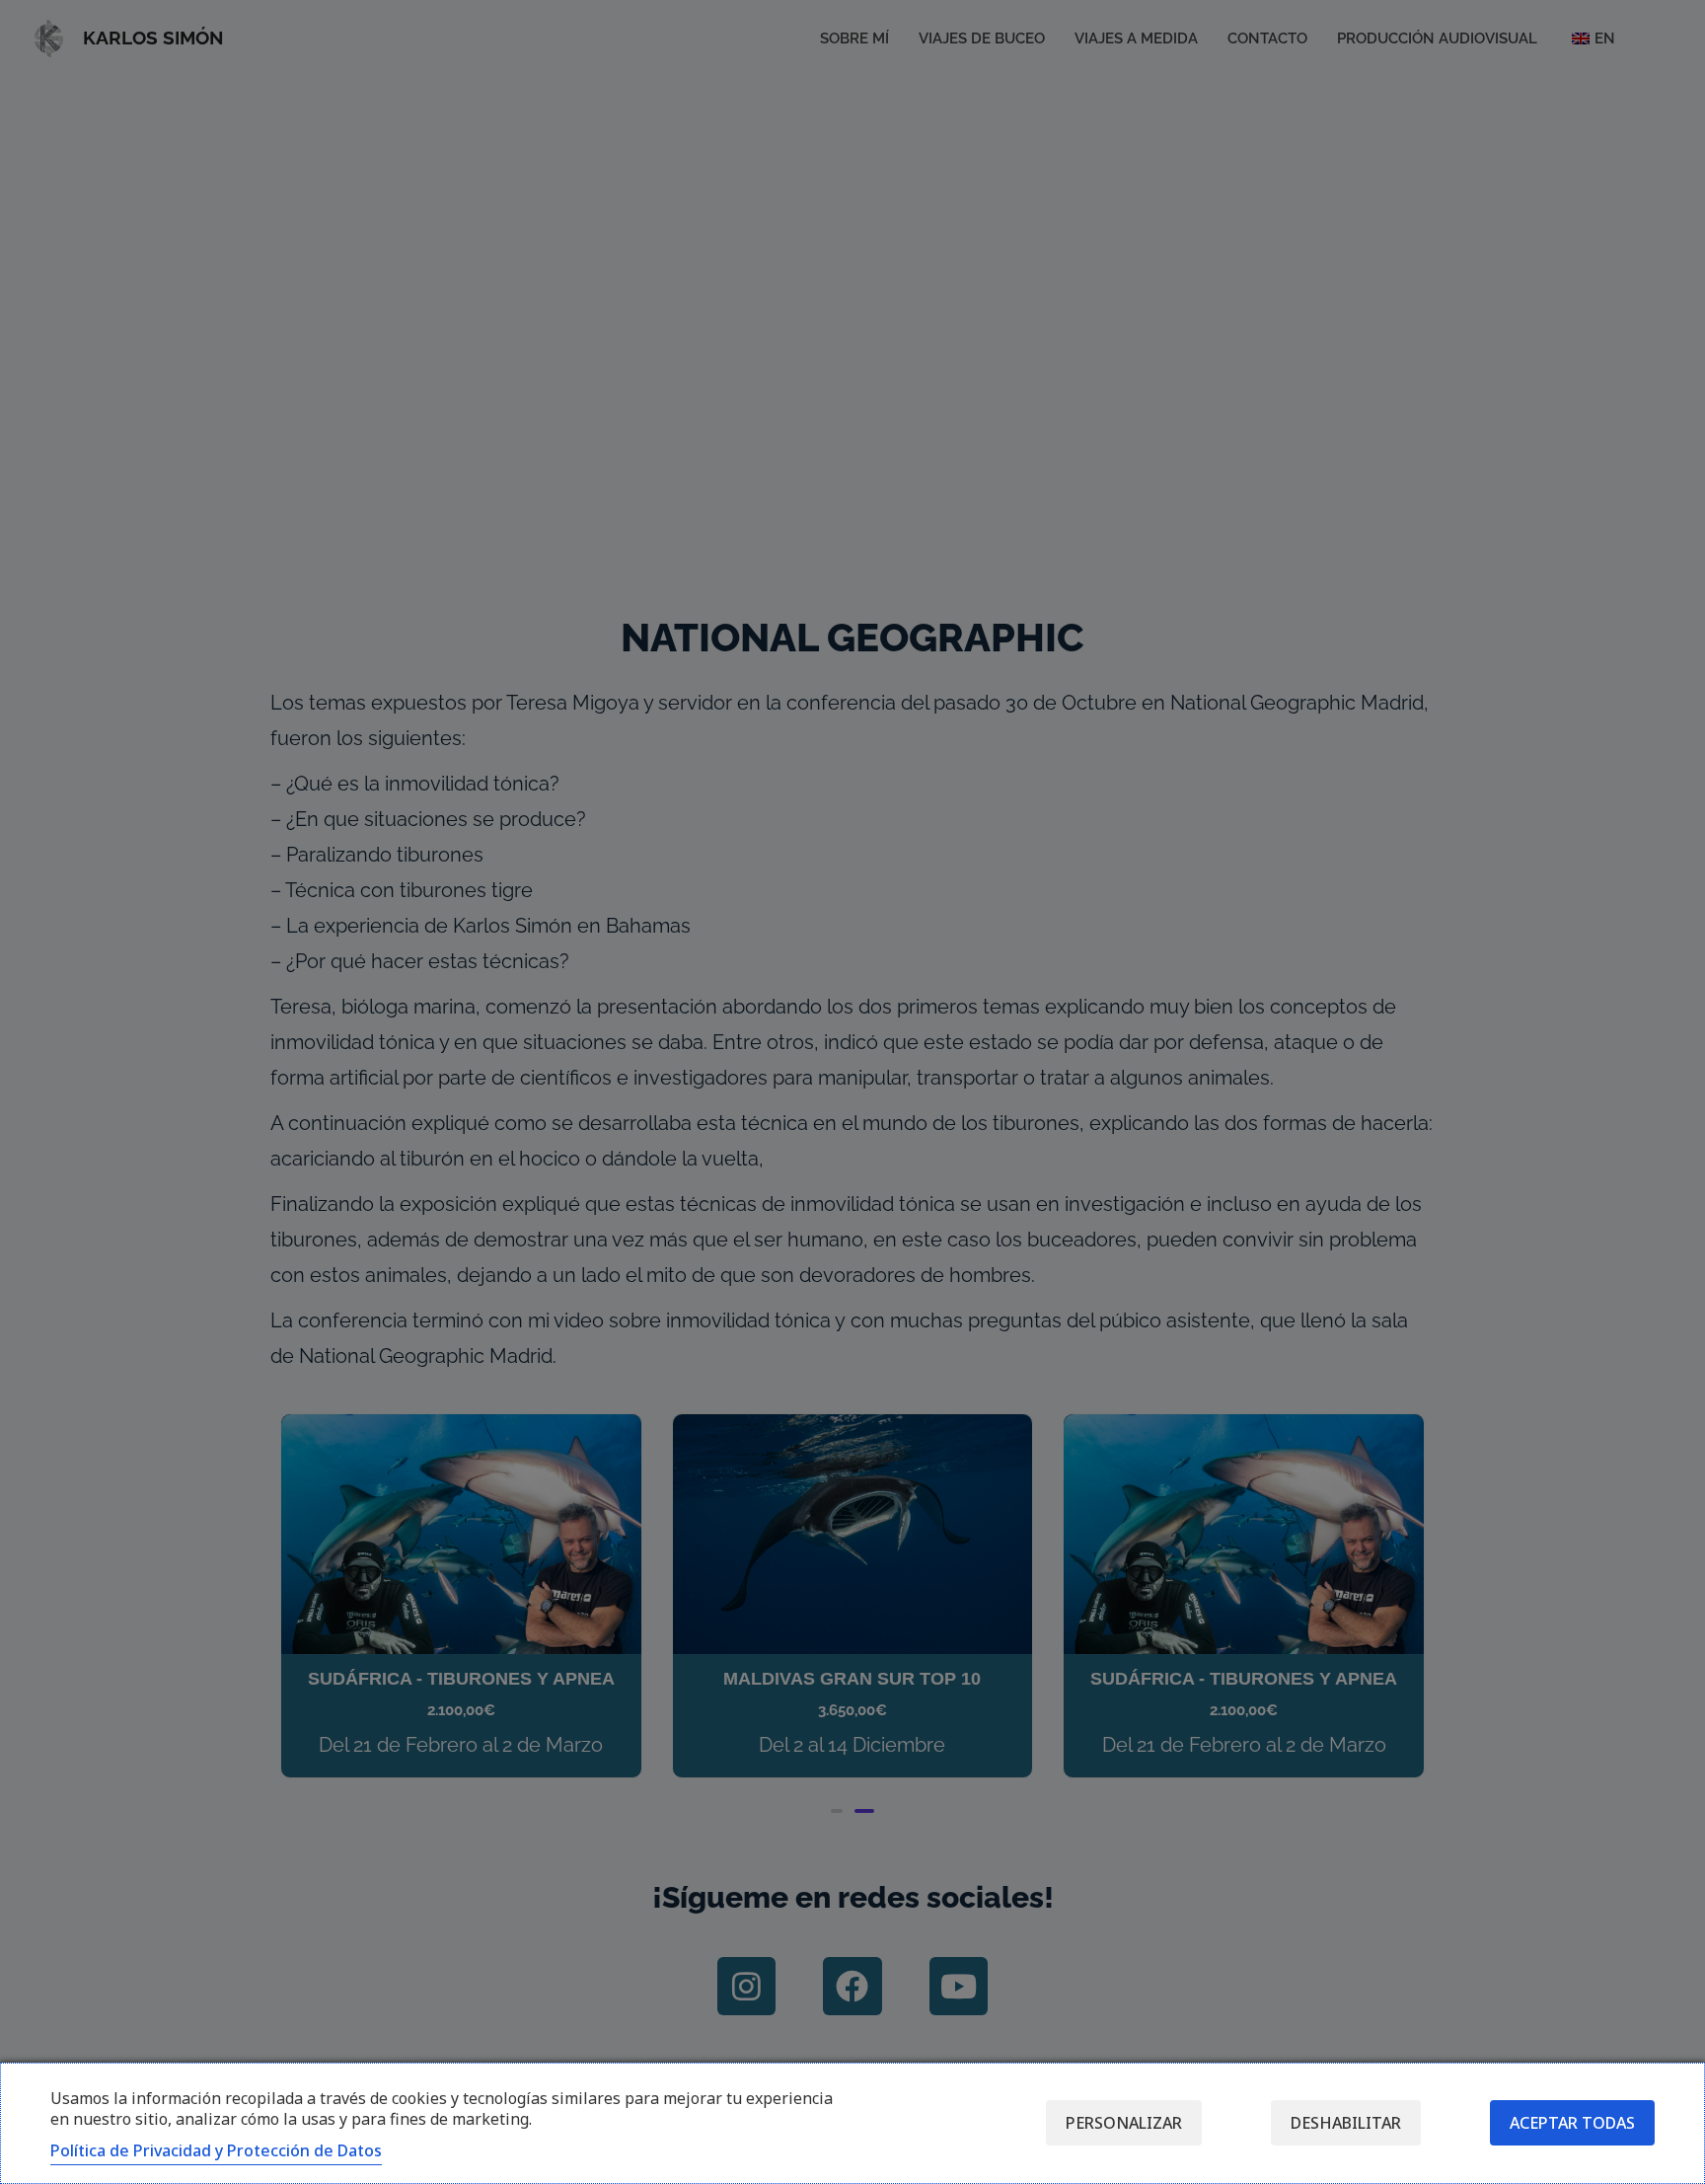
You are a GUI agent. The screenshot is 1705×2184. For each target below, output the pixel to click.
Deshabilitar (1346, 2123)
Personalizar (1124, 2123)
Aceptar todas (1572, 2123)
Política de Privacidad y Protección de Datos (216, 2150)
